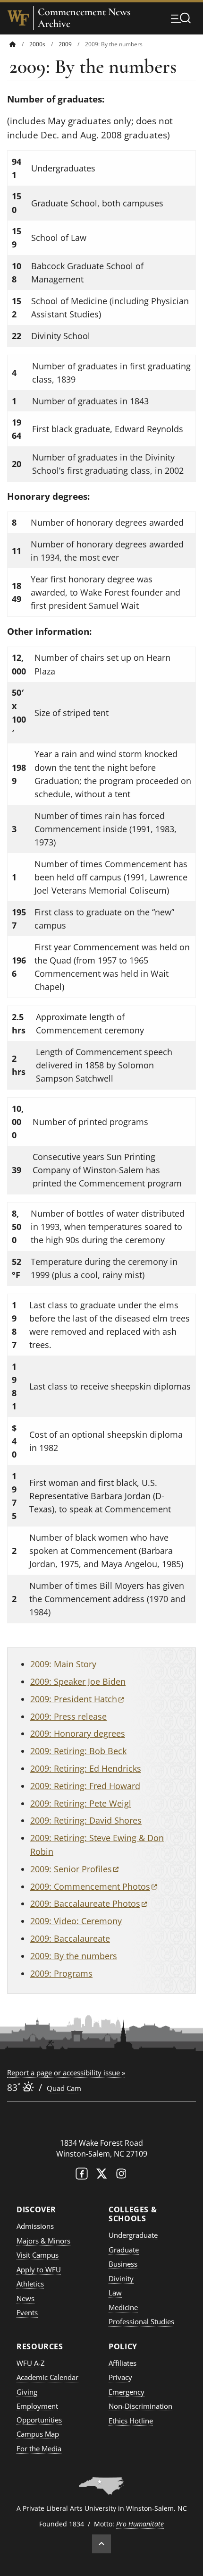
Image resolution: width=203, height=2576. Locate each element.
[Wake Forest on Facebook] (82, 2176)
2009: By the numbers (74, 1956)
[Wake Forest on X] (101, 2176)
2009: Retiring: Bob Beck (78, 1751)
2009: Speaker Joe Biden (78, 1681)
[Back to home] (13, 44)
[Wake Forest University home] (18, 18)
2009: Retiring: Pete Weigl (81, 1803)
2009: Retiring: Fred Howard (85, 1786)
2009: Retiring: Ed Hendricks (86, 1768)
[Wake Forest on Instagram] (121, 2176)
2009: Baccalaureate (70, 1938)
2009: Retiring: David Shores (86, 1820)
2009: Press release (68, 1716)
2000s (37, 44)
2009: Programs (61, 1973)
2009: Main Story (63, 1664)
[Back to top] (101, 2544)
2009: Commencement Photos (93, 1886)
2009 (65, 44)
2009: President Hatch (77, 1699)
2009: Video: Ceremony (76, 1921)
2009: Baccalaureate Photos (89, 1903)
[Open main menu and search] (181, 18)
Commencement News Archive (84, 18)
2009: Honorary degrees (78, 1733)
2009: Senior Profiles (74, 1869)
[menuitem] (19, 44)
